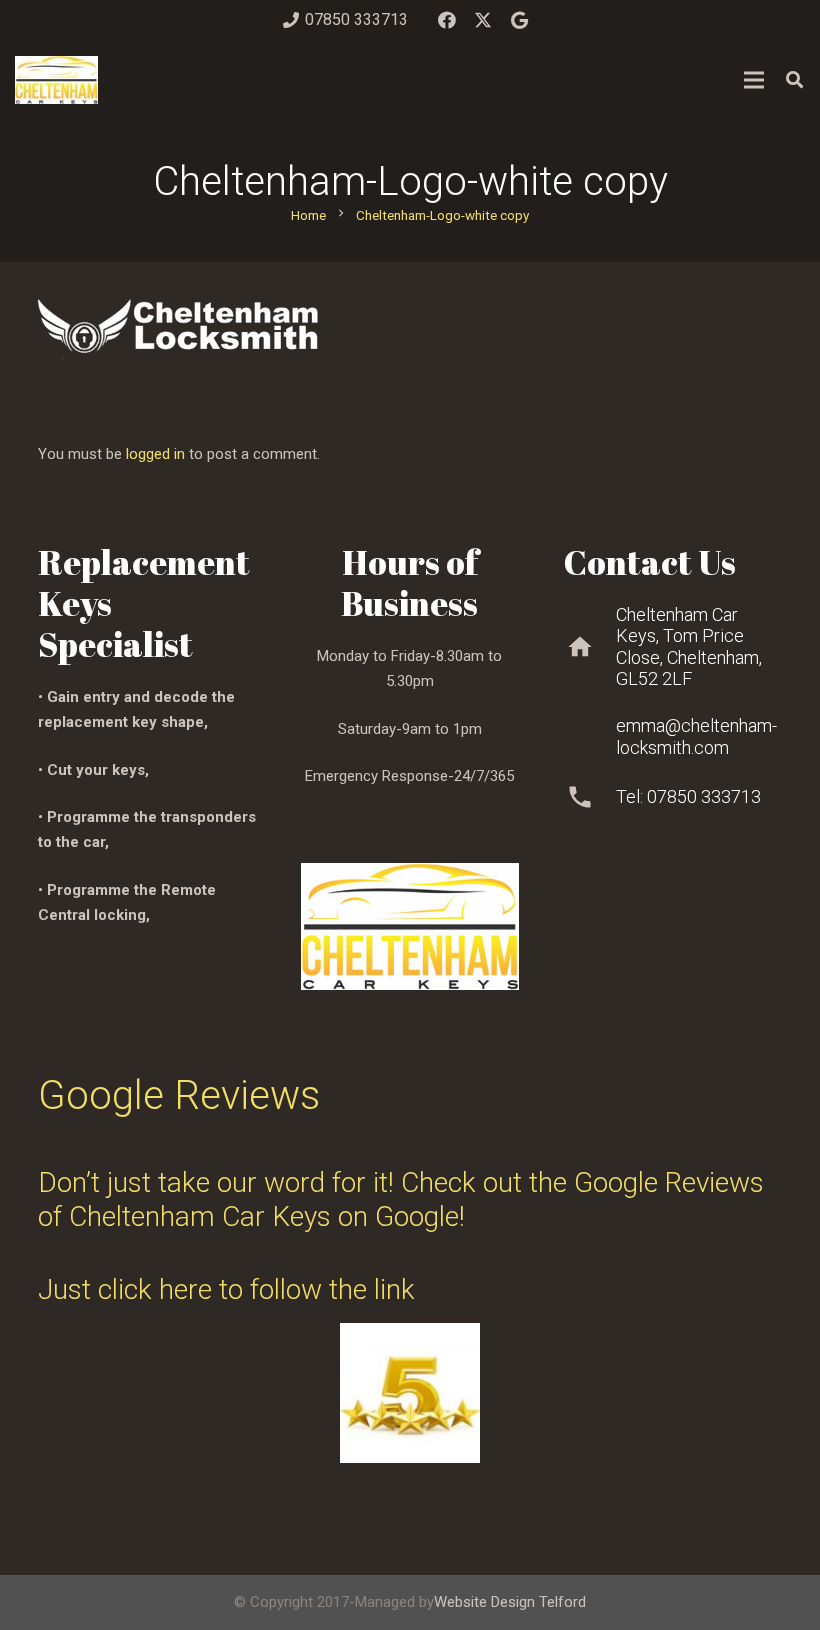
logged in (155, 454)
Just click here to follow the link (226, 1289)
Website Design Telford (510, 1602)
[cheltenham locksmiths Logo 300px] (56, 80)
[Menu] (754, 80)
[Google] (519, 20)
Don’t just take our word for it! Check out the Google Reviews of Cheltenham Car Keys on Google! (401, 1199)
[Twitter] (483, 20)
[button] (794, 80)
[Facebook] (447, 20)
